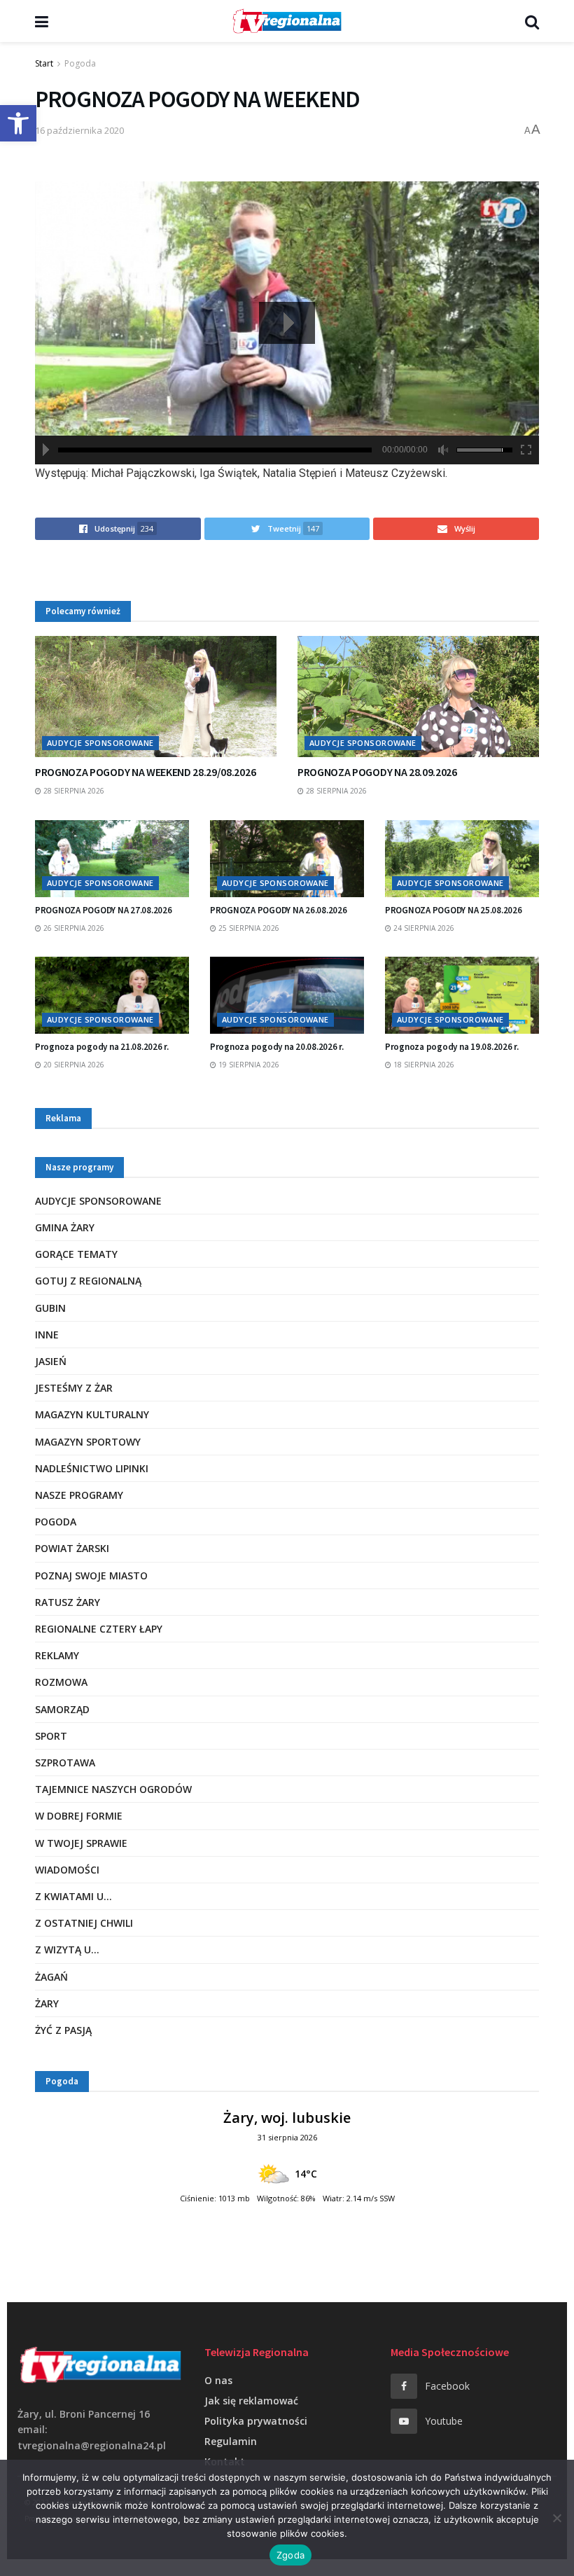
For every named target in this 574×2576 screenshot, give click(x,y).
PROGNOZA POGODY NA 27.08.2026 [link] (103, 910)
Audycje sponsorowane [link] (100, 743)
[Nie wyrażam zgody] (556, 2518)
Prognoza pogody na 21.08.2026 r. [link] (102, 1047)
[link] (18, 123)
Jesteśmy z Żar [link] (74, 1388)
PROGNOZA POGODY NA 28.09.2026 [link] (377, 772)
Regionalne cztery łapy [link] (99, 1629)
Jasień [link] (51, 1361)
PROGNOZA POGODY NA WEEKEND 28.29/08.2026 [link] (145, 772)
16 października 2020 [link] (79, 130)
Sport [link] (51, 1736)
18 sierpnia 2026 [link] (423, 1065)
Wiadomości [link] (67, 1870)
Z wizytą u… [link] (67, 1950)
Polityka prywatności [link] (256, 2421)
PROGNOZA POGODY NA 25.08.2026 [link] (453, 910)
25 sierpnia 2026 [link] (248, 928)
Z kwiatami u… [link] (73, 1896)
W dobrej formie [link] (79, 1816)
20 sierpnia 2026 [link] (73, 1065)
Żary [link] (47, 2003)
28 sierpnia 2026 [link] (73, 791)
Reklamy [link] (57, 1655)
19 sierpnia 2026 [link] (248, 1065)
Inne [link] (47, 1335)
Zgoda (290, 2555)
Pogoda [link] (80, 63)
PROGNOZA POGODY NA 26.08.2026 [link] (278, 910)
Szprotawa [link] (65, 1763)
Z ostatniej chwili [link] (84, 1923)
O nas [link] (218, 2380)
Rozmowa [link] (61, 1682)
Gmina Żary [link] (65, 1227)
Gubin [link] (50, 1308)
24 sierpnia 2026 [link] (423, 928)
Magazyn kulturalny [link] (92, 1414)
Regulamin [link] (231, 2441)
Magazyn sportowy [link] (88, 1442)
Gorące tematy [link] (76, 1254)
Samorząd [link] (62, 1709)
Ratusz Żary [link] (68, 1602)
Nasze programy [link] (79, 1495)
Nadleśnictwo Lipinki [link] (92, 1468)
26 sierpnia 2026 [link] (73, 928)
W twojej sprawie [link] (81, 1843)
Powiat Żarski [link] (72, 1548)
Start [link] (44, 63)
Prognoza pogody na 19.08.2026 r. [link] (452, 1047)
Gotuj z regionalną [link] (88, 1281)
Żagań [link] (51, 1977)
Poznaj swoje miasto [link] (91, 1576)
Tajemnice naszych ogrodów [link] (113, 1789)
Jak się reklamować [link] (251, 2401)
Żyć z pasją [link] (63, 2030)
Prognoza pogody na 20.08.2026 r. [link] (277, 1047)
